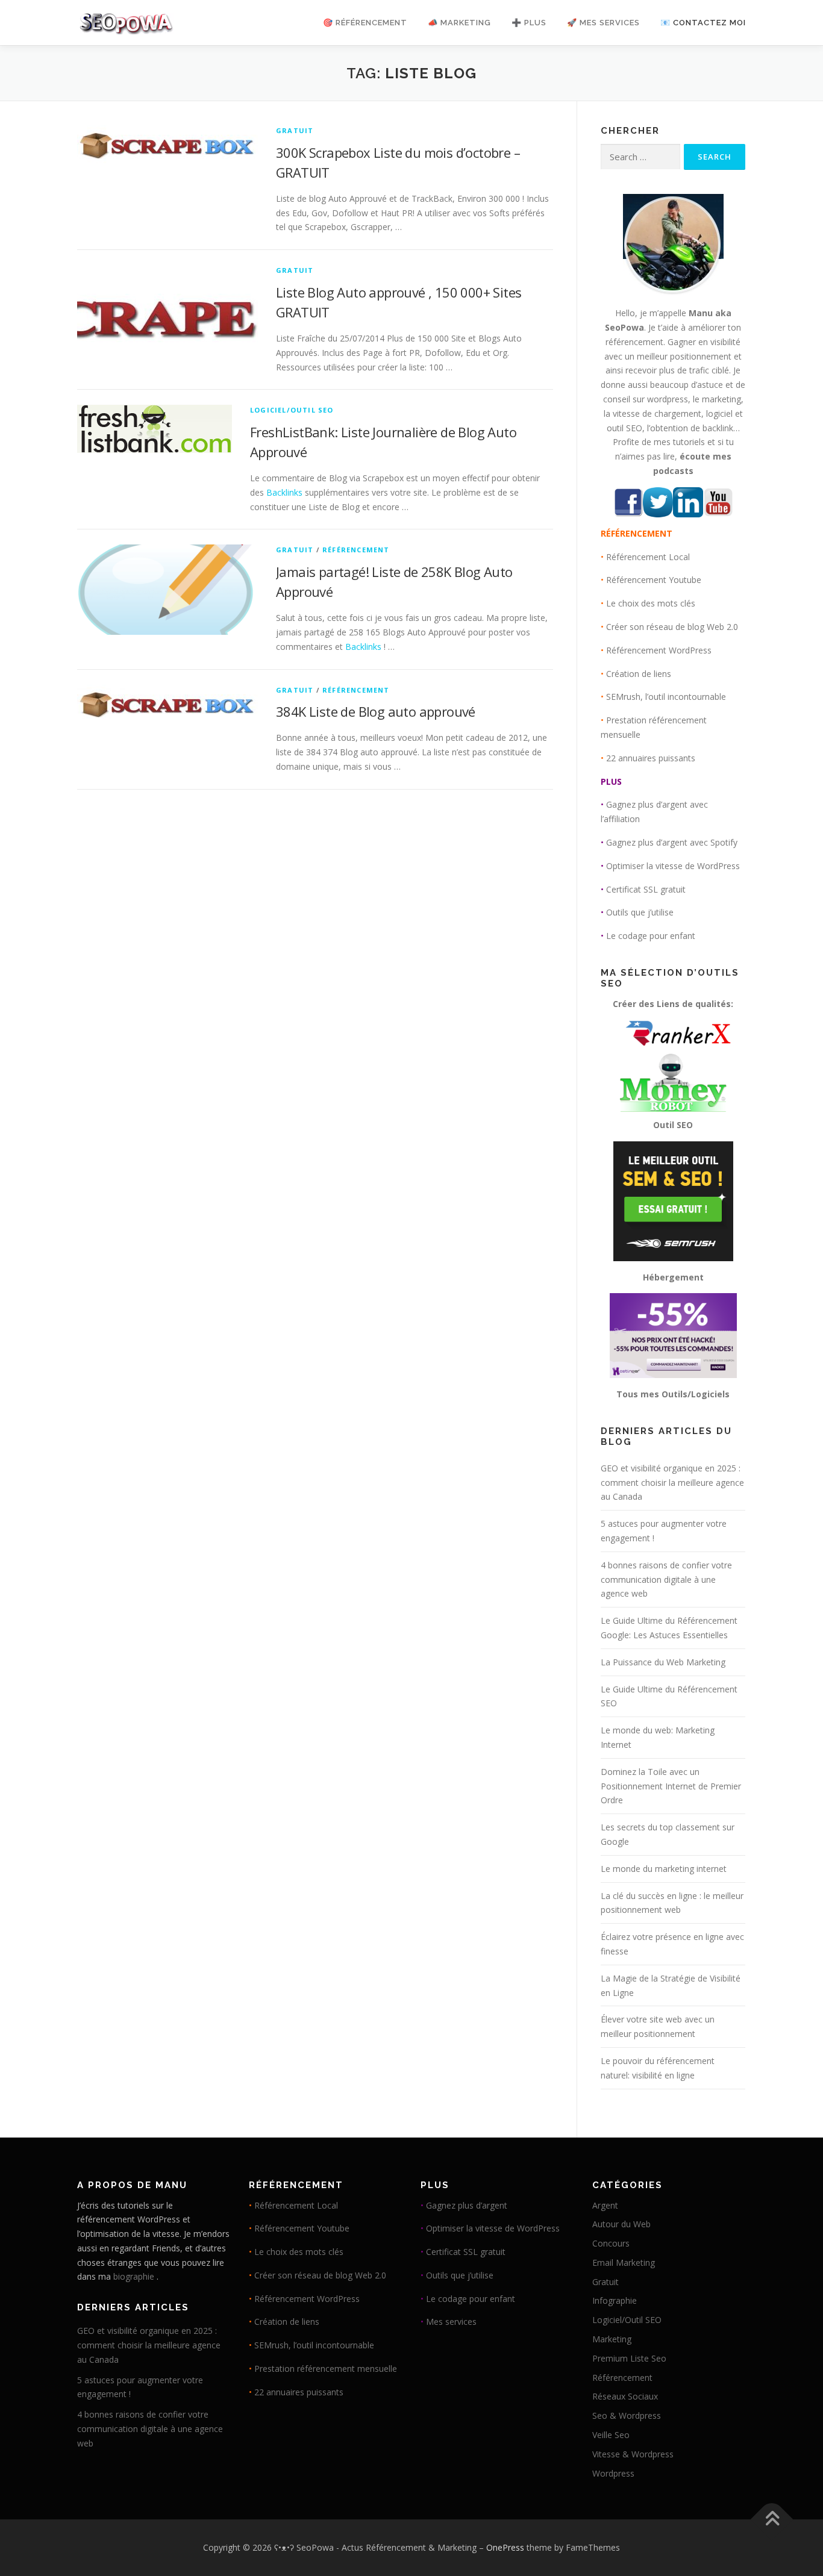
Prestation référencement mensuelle (326, 2369)
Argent (605, 2205)
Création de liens (639, 674)
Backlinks (284, 492)
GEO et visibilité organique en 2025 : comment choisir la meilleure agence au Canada (672, 1483)
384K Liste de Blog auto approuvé (376, 711)
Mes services (451, 2322)
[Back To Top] (772, 2520)
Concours (611, 2243)
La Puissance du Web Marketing (663, 1662)
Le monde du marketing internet (664, 1869)
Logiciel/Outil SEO (292, 410)
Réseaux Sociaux (625, 2396)
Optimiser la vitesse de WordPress (673, 866)
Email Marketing (624, 2263)
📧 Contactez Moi (703, 23)
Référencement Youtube (654, 580)
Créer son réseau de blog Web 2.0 (672, 627)
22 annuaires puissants (651, 758)
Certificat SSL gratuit (646, 889)
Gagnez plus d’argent (467, 2205)
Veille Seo (611, 2435)
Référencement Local (648, 557)
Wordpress (613, 2473)
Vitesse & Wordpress (633, 2454)
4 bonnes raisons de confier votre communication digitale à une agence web (666, 1580)
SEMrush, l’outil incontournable (666, 697)
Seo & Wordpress (627, 2415)
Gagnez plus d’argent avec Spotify (672, 842)
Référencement (356, 550)
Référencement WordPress (659, 650)
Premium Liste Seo (629, 2358)
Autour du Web (621, 2224)
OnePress (505, 2547)
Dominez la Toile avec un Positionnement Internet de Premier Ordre (671, 1786)
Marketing (612, 2339)
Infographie (615, 2300)
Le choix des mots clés (651, 603)
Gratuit (295, 130)
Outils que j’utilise (640, 912)
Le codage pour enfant (651, 936)
